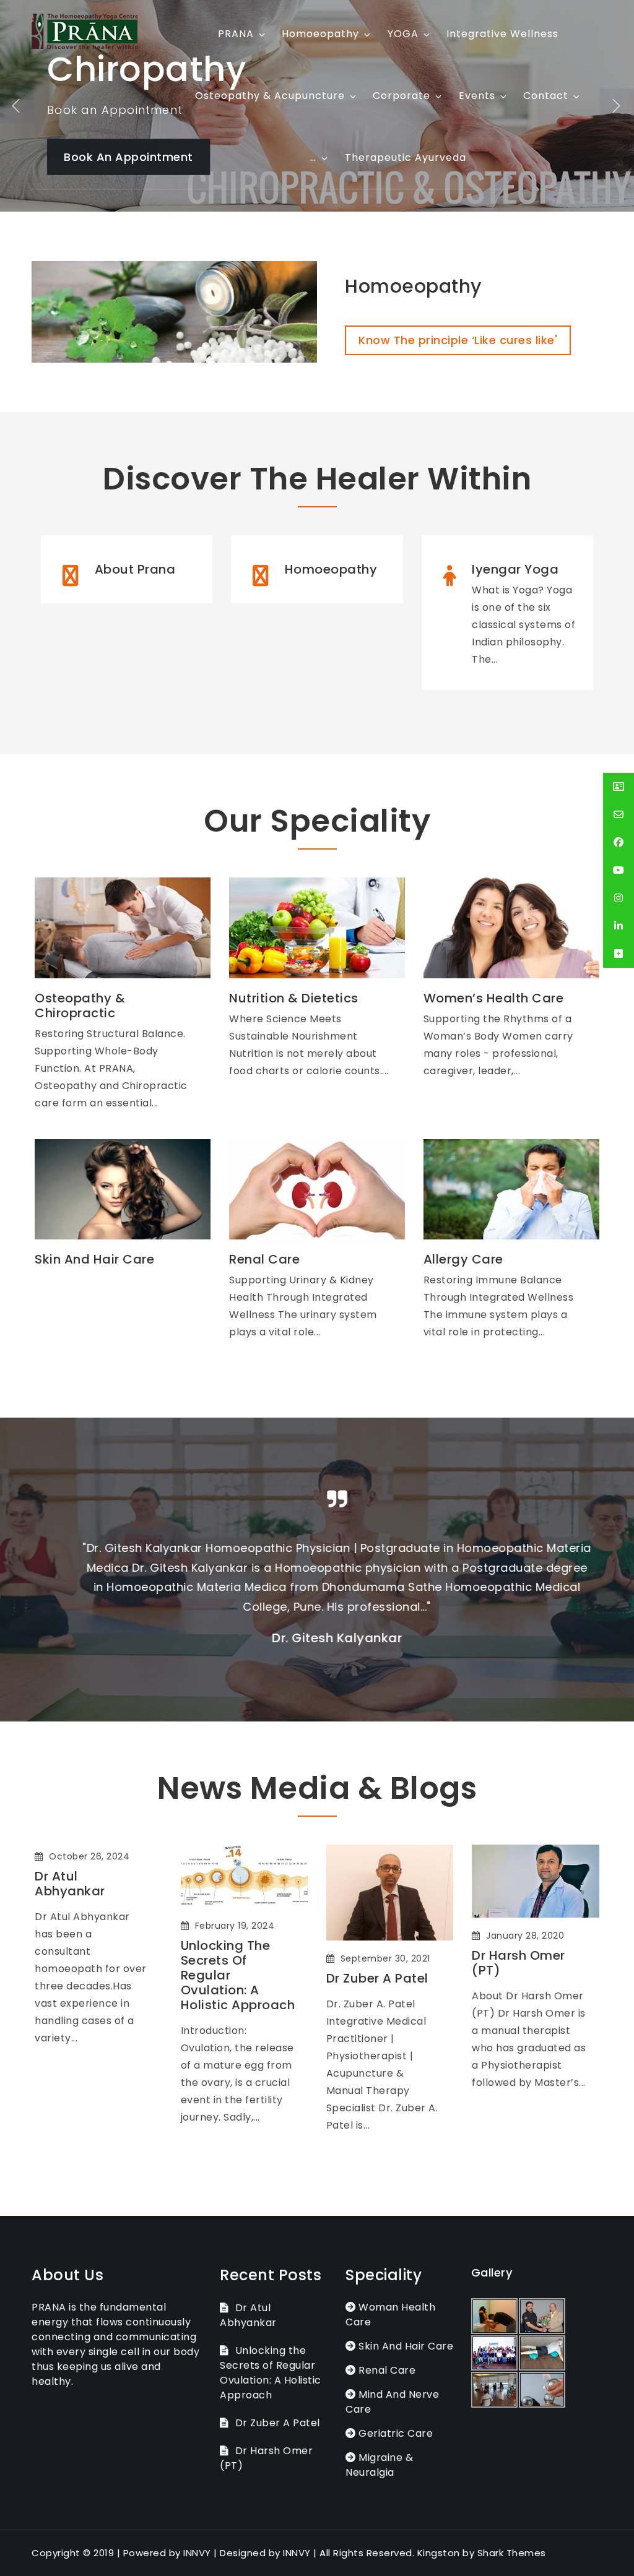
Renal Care (264, 1259)
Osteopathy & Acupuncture (270, 96)
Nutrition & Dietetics (294, 998)
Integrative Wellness (502, 34)
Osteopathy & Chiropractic (80, 1006)
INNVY (197, 2553)
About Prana (135, 569)
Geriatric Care (395, 2433)
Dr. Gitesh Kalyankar (317, 1638)
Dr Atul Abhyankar (70, 1884)
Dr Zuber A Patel (377, 1978)
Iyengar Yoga (515, 569)
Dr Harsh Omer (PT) (519, 1963)
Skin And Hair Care (94, 1259)
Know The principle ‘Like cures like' (458, 340)
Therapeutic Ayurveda (406, 157)
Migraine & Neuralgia (379, 2465)
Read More (107, 897)
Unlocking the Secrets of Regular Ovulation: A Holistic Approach (238, 1975)
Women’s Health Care (494, 998)
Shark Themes (512, 2553)
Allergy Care (463, 1259)
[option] (317, 1570)
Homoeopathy (320, 34)
